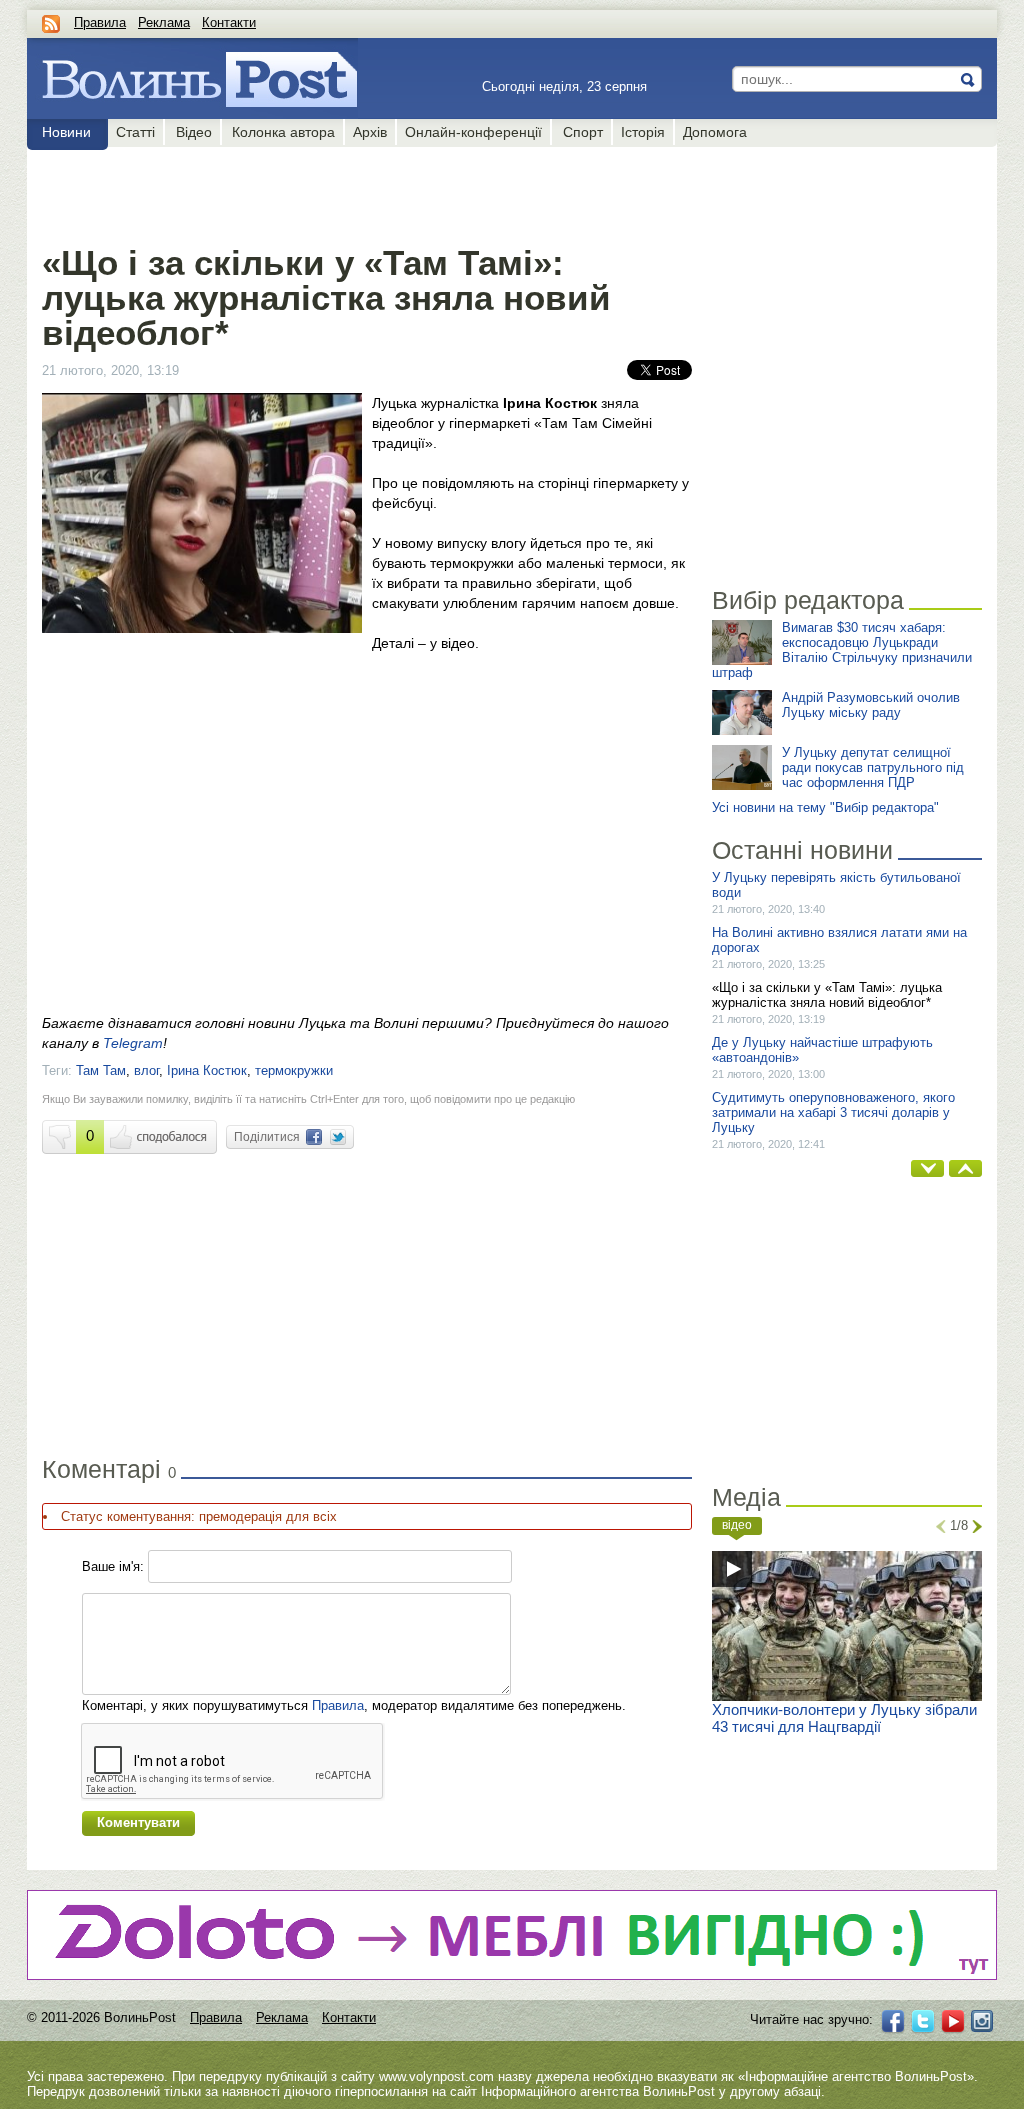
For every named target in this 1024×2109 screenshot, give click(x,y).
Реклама (164, 22)
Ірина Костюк (207, 1070)
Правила (100, 22)
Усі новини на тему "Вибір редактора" (825, 807)
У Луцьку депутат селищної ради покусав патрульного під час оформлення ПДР (873, 767)
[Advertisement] (366, 192)
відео (737, 1525)
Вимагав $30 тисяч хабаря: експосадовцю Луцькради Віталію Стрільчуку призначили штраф (842, 650)
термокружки (294, 1070)
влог (146, 1070)
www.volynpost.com (436, 2076)
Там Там (101, 1070)
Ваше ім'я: (113, 1566)
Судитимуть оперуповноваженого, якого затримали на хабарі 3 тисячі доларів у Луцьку (833, 1112)
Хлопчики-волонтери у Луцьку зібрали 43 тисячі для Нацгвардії (844, 1718)
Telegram (133, 1043)
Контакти (229, 22)
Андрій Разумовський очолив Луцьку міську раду (871, 705)
